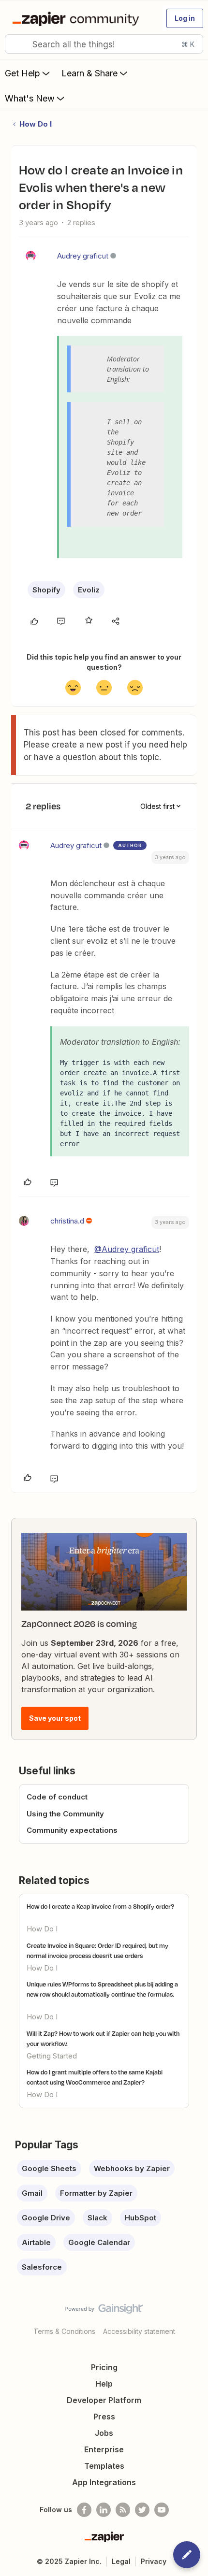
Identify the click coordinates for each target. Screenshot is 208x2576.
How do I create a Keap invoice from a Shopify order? (100, 1906)
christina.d (67, 1221)
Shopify (46, 590)
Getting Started (52, 2056)
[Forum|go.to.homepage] (78, 18)
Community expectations (72, 1830)
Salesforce (42, 2267)
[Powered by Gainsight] (104, 2311)
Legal (121, 2561)
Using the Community (65, 1814)
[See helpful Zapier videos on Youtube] (162, 2510)
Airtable (36, 2242)
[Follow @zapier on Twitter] (142, 2510)
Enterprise (104, 2449)
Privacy (154, 2561)
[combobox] (104, 44)
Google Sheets (49, 2168)
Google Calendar (99, 2242)
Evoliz (89, 590)
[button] (185, 18)
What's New (30, 98)
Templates (104, 2466)
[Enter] (16, 44)
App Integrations (104, 2482)
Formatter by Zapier (96, 2193)
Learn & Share (89, 73)
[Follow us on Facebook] (84, 2510)
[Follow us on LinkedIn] (104, 2510)
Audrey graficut (83, 256)
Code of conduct (57, 1797)
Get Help (22, 73)
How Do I (36, 124)
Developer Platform (104, 2400)
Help (104, 2384)
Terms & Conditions (64, 2331)
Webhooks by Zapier (132, 2168)
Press (104, 2417)
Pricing (104, 2367)
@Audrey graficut (127, 1249)
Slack (97, 2218)
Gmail (32, 2193)
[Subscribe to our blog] (123, 2510)
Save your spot (55, 1718)
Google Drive (46, 2218)
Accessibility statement (139, 2331)
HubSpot (141, 2218)
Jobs (104, 2433)
